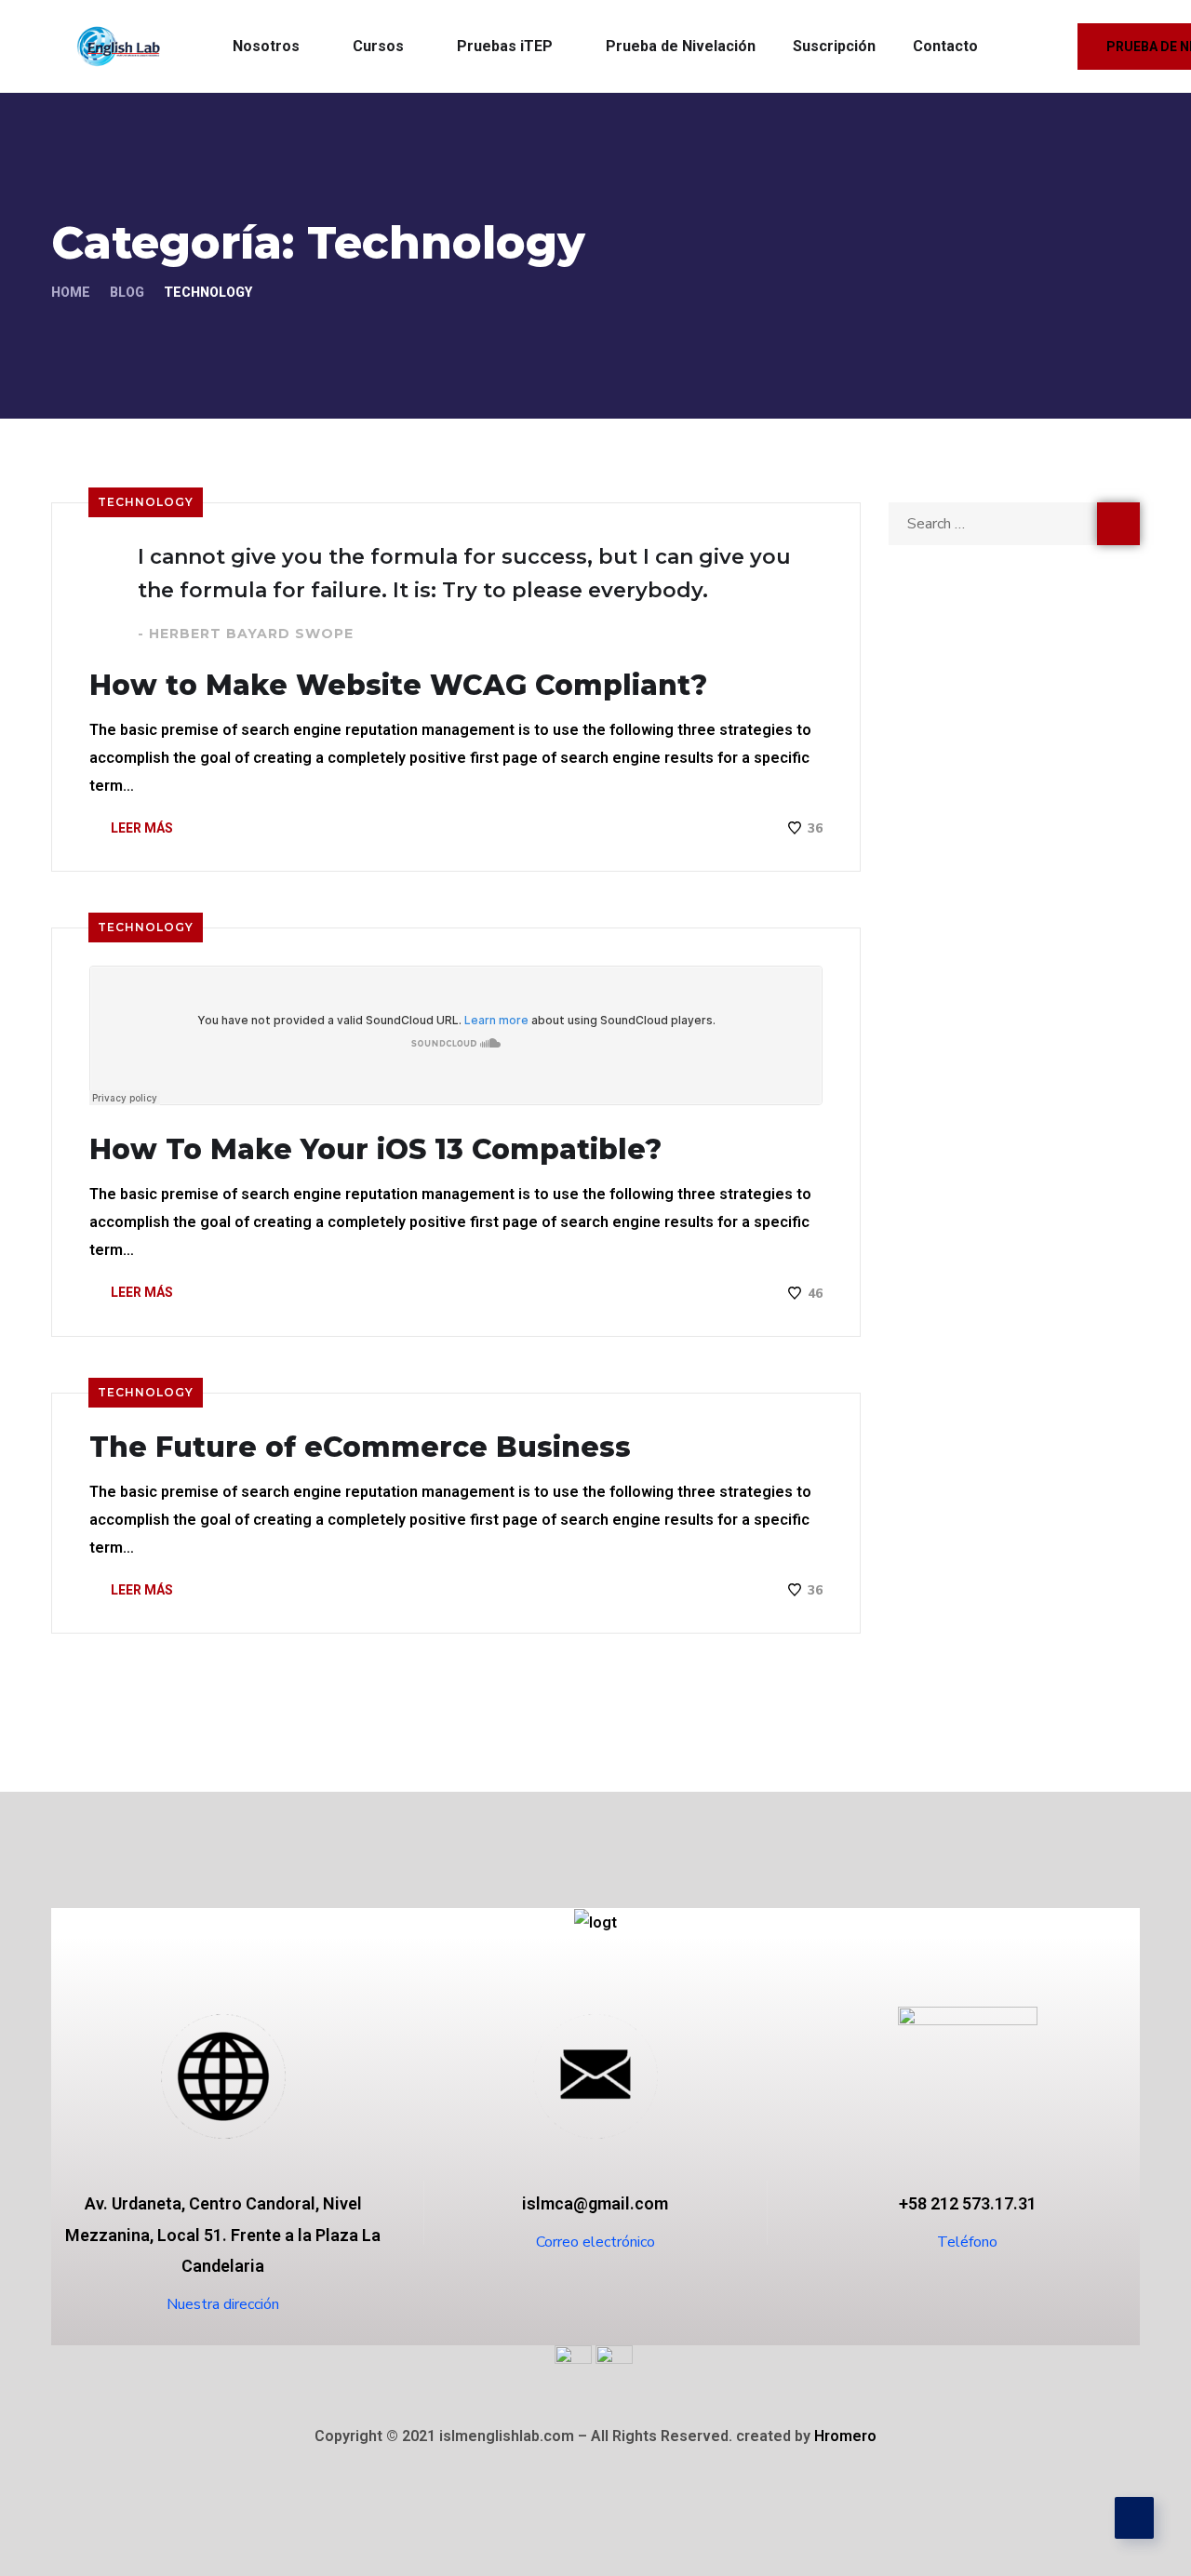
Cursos (378, 46)
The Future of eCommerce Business (360, 1448)
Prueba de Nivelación (681, 46)
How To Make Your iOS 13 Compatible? (375, 1150)
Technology (146, 502)
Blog (127, 292)
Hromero (845, 2436)
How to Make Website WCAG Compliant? (398, 686)
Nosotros (266, 46)
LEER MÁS (141, 828)
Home (71, 292)
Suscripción (834, 46)
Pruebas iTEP (505, 46)
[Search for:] (1014, 523)
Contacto (945, 46)
